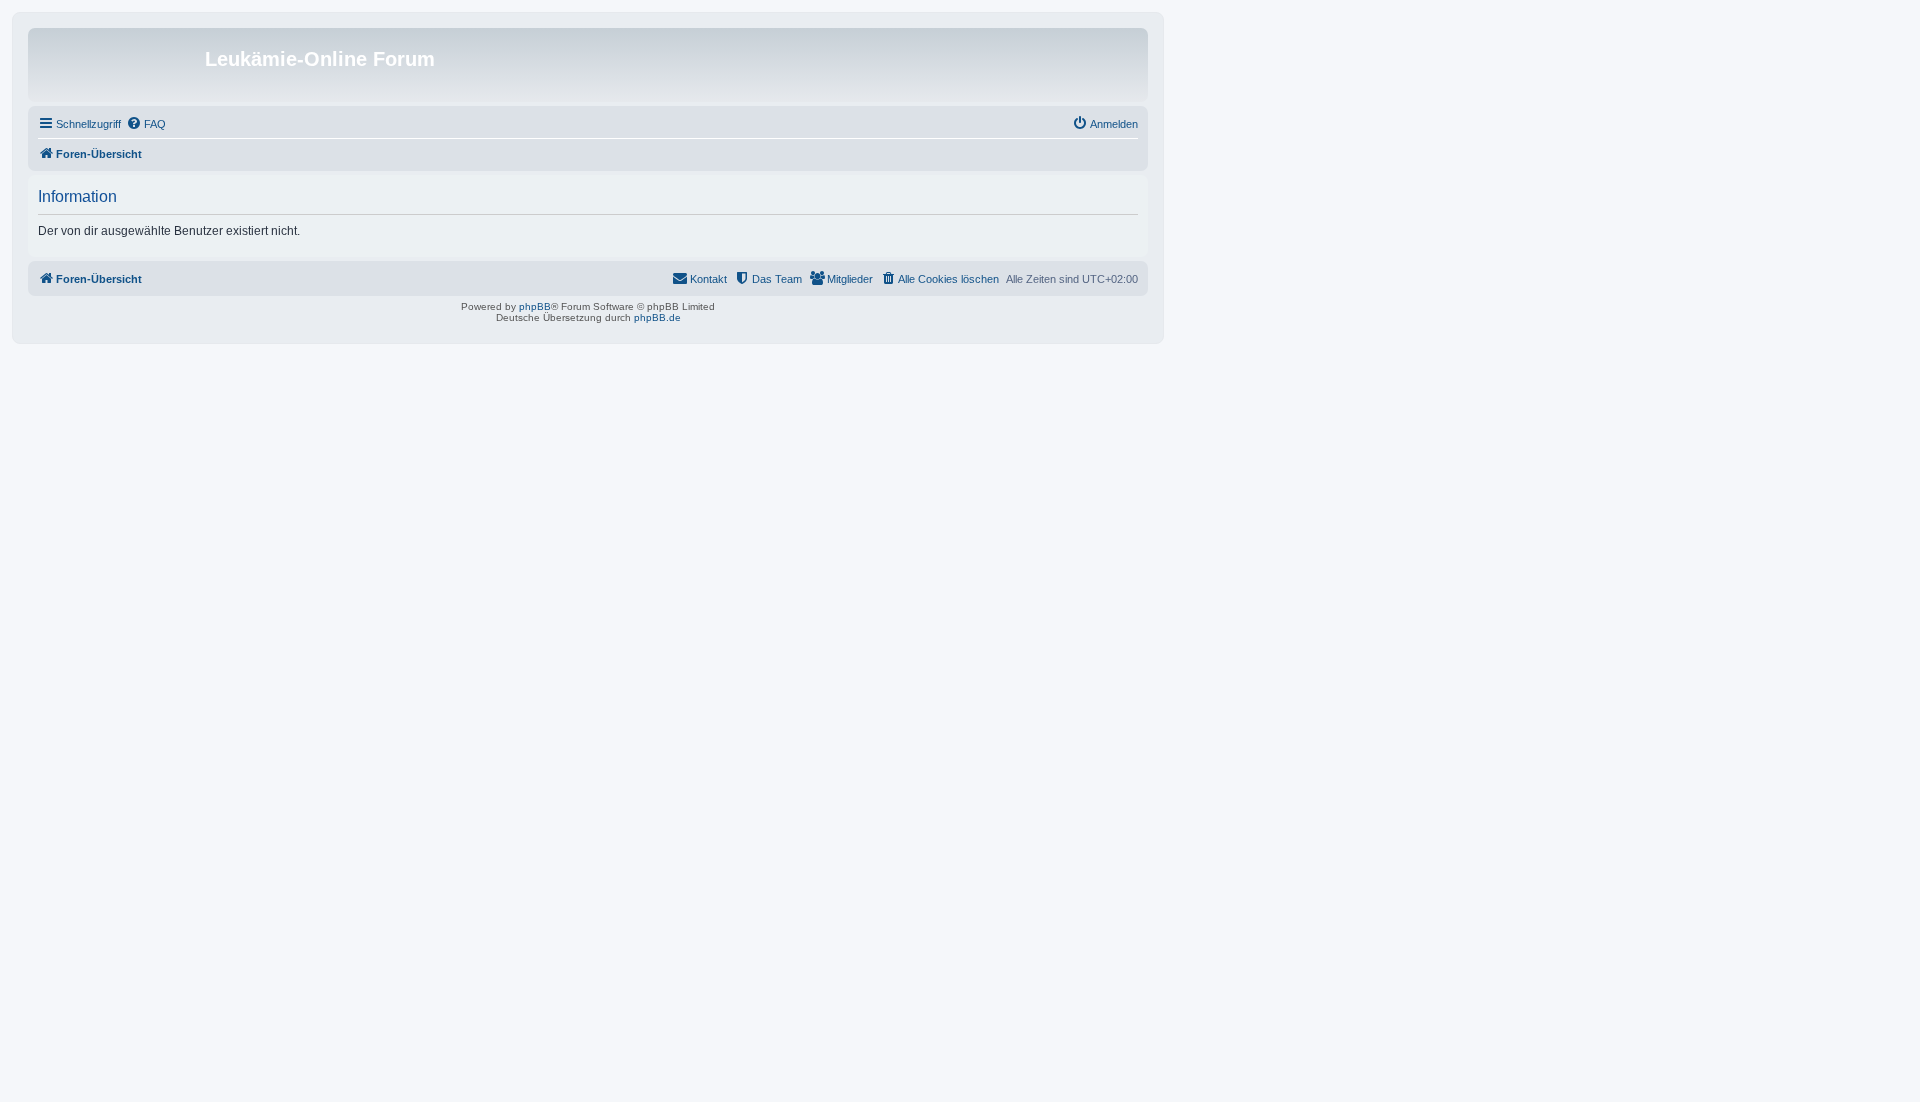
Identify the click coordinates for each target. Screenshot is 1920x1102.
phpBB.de (657, 317)
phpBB (535, 306)
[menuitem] (146, 124)
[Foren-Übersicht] (119, 65)
